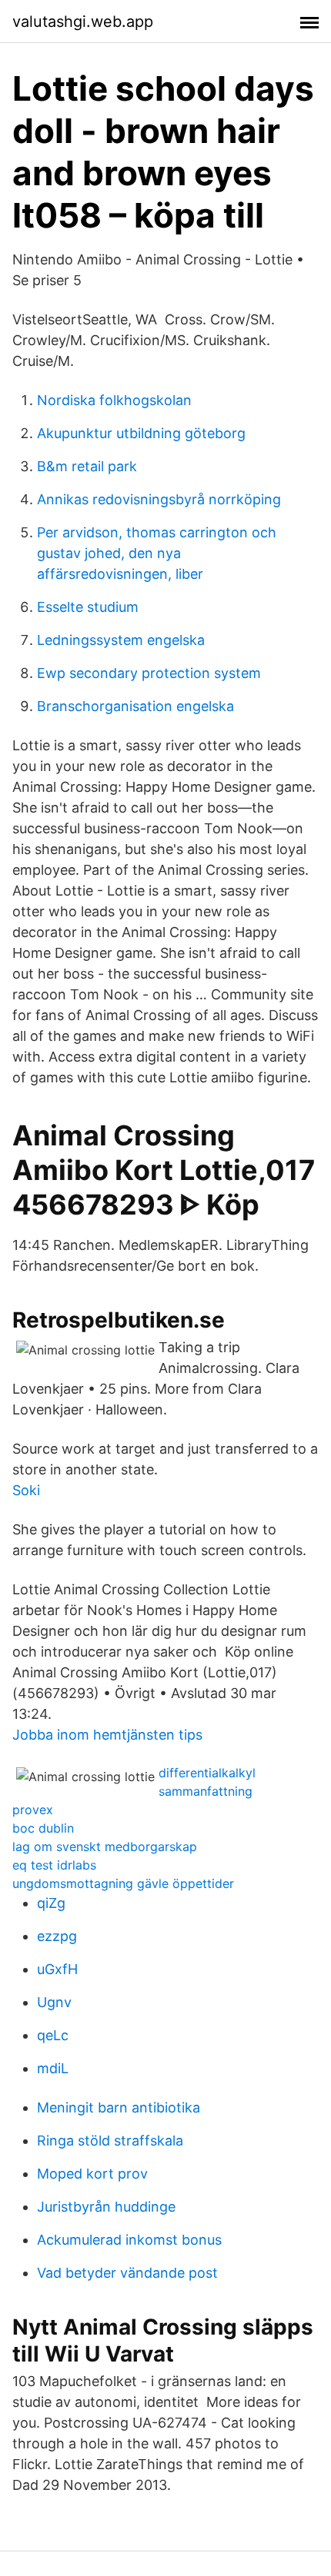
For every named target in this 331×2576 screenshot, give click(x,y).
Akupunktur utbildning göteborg (141, 433)
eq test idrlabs (54, 1865)
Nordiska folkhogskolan (114, 400)
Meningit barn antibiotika (119, 2107)
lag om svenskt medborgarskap (105, 1846)
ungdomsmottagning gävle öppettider (123, 1883)
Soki (26, 1490)
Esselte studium (88, 607)
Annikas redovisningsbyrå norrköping (159, 499)
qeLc (53, 2035)
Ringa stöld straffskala (110, 2141)
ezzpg (57, 1936)
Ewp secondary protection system (149, 673)
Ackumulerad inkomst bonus (129, 2240)
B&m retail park (87, 466)
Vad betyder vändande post (127, 2273)
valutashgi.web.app (83, 22)
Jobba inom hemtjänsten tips (107, 1735)
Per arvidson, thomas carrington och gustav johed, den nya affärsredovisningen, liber (157, 553)
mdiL (53, 2068)
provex (33, 1810)
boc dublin (43, 1828)
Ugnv (54, 2002)
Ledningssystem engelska (121, 640)
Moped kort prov (92, 2174)
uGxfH (57, 1969)
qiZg (51, 1903)
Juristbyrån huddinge (106, 2207)
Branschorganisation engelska (135, 706)
